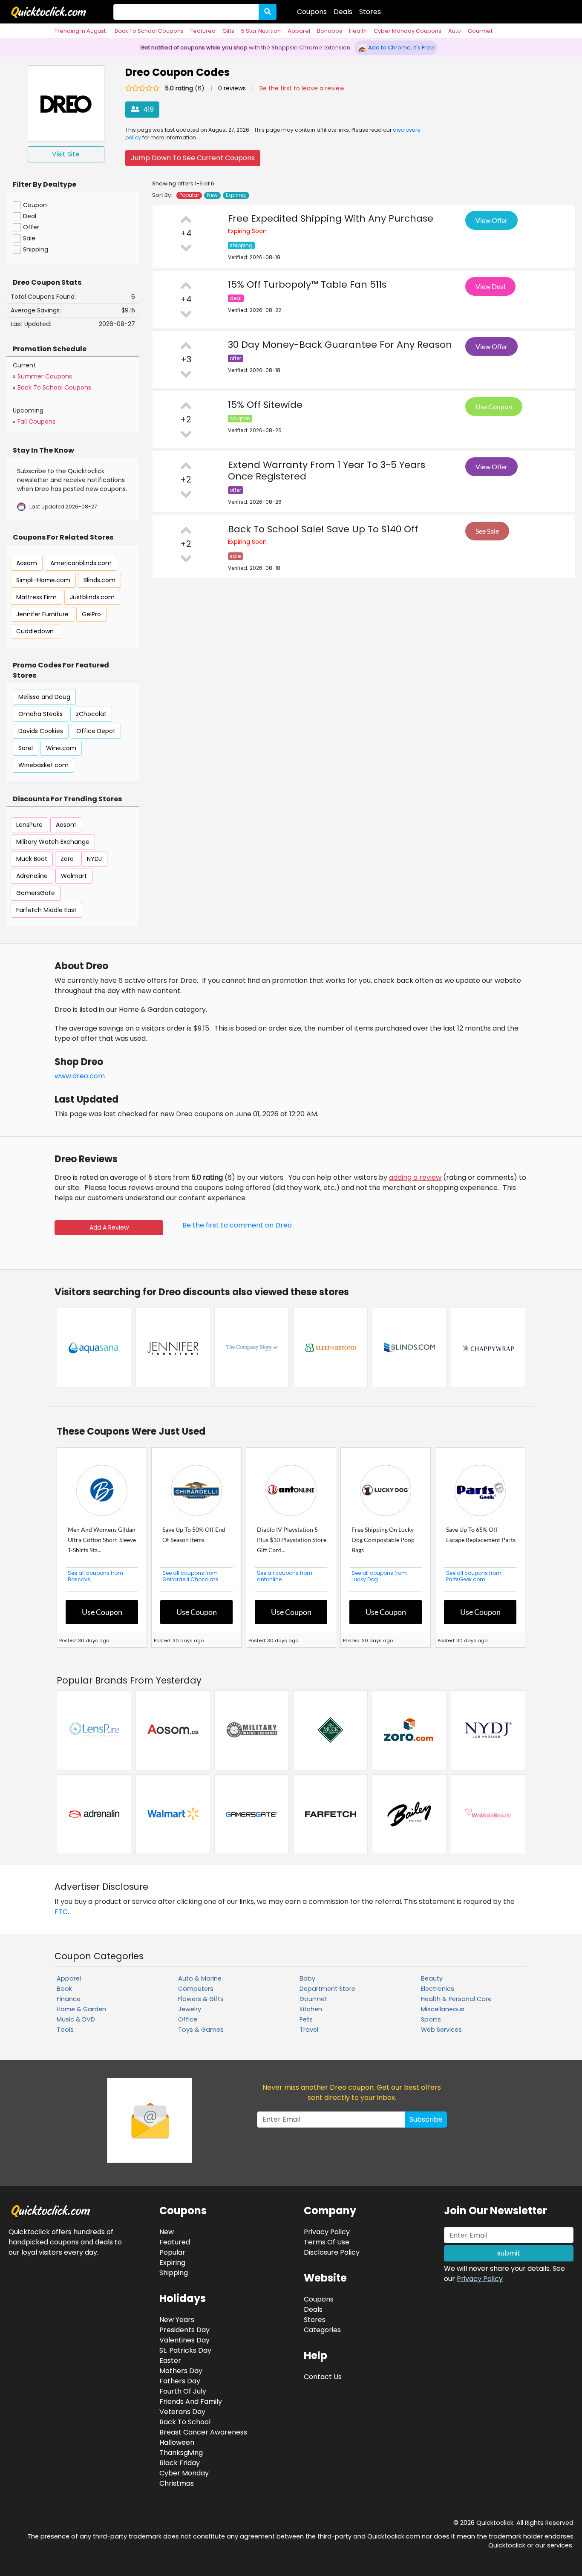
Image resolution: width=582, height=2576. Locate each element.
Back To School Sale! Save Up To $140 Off (323, 529)
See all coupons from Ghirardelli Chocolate (190, 1576)
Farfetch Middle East (46, 910)
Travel (309, 2030)
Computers (196, 1989)
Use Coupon (494, 406)
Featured (203, 31)
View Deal (490, 286)
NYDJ (94, 859)
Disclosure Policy (332, 2252)
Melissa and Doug (44, 697)
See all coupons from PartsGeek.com (474, 1576)
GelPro (91, 614)
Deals (343, 12)
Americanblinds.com (81, 563)
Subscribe (426, 2119)
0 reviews (232, 88)
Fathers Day (180, 2381)
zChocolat (91, 714)
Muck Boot (32, 859)
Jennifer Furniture (42, 614)
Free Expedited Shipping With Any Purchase (331, 218)
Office (188, 2019)
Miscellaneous (443, 2009)
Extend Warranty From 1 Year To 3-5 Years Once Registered (327, 471)
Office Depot (96, 731)
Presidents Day (184, 2330)
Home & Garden (81, 2009)
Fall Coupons (36, 422)
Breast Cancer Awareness (203, 2432)
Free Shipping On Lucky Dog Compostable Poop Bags (383, 1540)
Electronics (438, 1989)
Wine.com (61, 748)
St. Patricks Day (185, 2350)
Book (64, 1989)
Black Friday (180, 2463)
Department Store (327, 1989)
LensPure (29, 825)
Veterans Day (182, 2412)
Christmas (177, 2483)
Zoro (67, 859)
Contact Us (323, 2377)
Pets (306, 2019)
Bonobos (330, 31)
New (212, 195)
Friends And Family (191, 2401)
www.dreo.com (80, 1076)
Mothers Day (181, 2371)
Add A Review (109, 1227)
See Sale (487, 531)
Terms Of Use (327, 2242)
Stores (370, 12)
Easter (170, 2361)
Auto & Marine (200, 1978)
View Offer (491, 220)
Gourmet (480, 31)
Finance (69, 1999)
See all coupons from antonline (285, 1576)
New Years (177, 2320)
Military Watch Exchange (53, 842)
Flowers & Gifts (201, 1999)
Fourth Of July (183, 2391)
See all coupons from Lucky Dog (379, 1576)
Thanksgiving (181, 2453)
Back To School (185, 2422)
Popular (189, 195)
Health (358, 31)
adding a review (415, 1177)
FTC (61, 1912)
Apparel (299, 31)
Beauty (432, 1978)
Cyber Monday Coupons (408, 31)
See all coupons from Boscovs (95, 1576)
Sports (431, 2019)
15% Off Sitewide (265, 405)
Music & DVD (76, 2019)
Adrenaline (32, 876)
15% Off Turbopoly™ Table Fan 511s (307, 284)
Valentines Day (184, 2340)
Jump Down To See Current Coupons (193, 158)
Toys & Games (201, 2030)
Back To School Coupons (149, 31)
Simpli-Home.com (43, 580)
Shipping (174, 2273)
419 (148, 109)
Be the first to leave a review (302, 88)
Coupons (312, 12)
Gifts (228, 31)
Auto (455, 31)
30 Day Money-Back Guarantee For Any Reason (340, 345)
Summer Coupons (45, 376)
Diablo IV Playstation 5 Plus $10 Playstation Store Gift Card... (292, 1540)
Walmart (74, 876)
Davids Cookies (41, 731)
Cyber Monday (184, 2473)
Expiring (236, 195)
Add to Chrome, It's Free (400, 48)
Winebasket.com (43, 765)
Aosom (27, 563)
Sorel (26, 748)
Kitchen (311, 2009)
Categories (322, 2330)
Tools (65, 2030)
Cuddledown (35, 631)
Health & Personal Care (456, 1999)
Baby (307, 1978)
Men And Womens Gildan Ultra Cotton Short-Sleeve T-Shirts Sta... (102, 1540)
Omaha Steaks (40, 714)
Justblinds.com (92, 597)
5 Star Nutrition (261, 31)
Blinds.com (99, 580)
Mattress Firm (36, 597)
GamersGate (36, 893)
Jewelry (190, 2009)
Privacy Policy (480, 2279)
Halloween (177, 2442)
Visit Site (66, 154)
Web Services (441, 2030)
